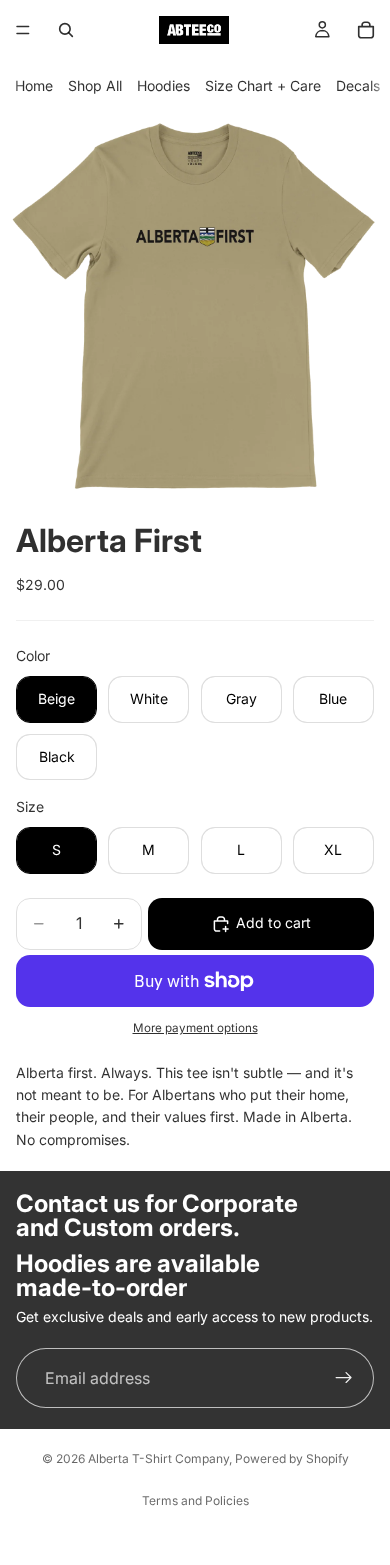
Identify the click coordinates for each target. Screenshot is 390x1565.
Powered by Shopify (292, 1458)
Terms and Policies (195, 1500)
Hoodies (163, 85)
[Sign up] (344, 1378)
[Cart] (366, 30)
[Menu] (23, 30)
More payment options (195, 1028)
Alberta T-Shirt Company (158, 1458)
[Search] (66, 30)
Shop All (95, 85)
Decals (358, 85)
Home (34, 85)
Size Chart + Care (263, 85)
